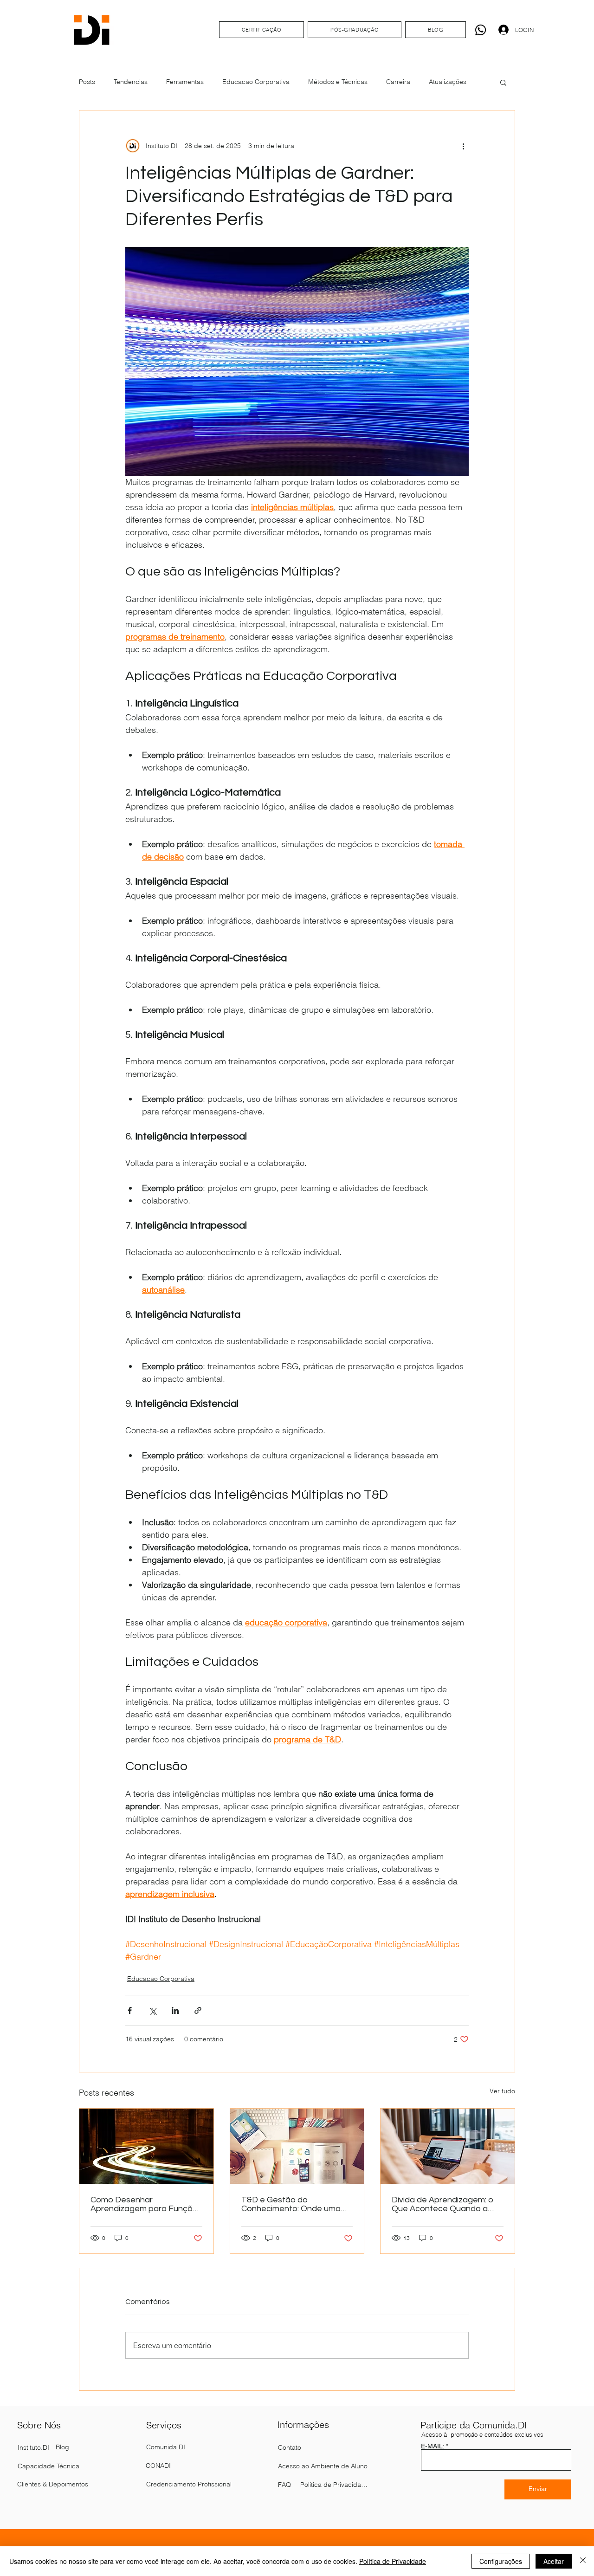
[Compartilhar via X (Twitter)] (152, 2010)
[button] (503, 82)
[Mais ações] (463, 146)
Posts (87, 82)
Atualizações (448, 82)
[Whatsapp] (481, 30)
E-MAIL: (433, 2446)
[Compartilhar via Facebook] (130, 2010)
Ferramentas (185, 82)
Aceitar (554, 2561)
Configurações (501, 2561)
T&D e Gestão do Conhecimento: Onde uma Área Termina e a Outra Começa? (291, 2204)
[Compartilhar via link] (198, 2010)
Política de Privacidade (393, 2561)
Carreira (398, 82)
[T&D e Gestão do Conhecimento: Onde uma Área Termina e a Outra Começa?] (297, 2146)
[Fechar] (583, 2561)
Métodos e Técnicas (338, 82)
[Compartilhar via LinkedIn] (175, 2010)
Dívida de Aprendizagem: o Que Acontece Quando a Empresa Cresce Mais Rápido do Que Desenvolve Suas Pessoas (444, 2204)
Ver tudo (502, 2091)
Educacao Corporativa (256, 82)
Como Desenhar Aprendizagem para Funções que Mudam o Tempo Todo (146, 2204)
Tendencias (131, 82)
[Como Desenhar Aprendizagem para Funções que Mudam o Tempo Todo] (146, 2146)
